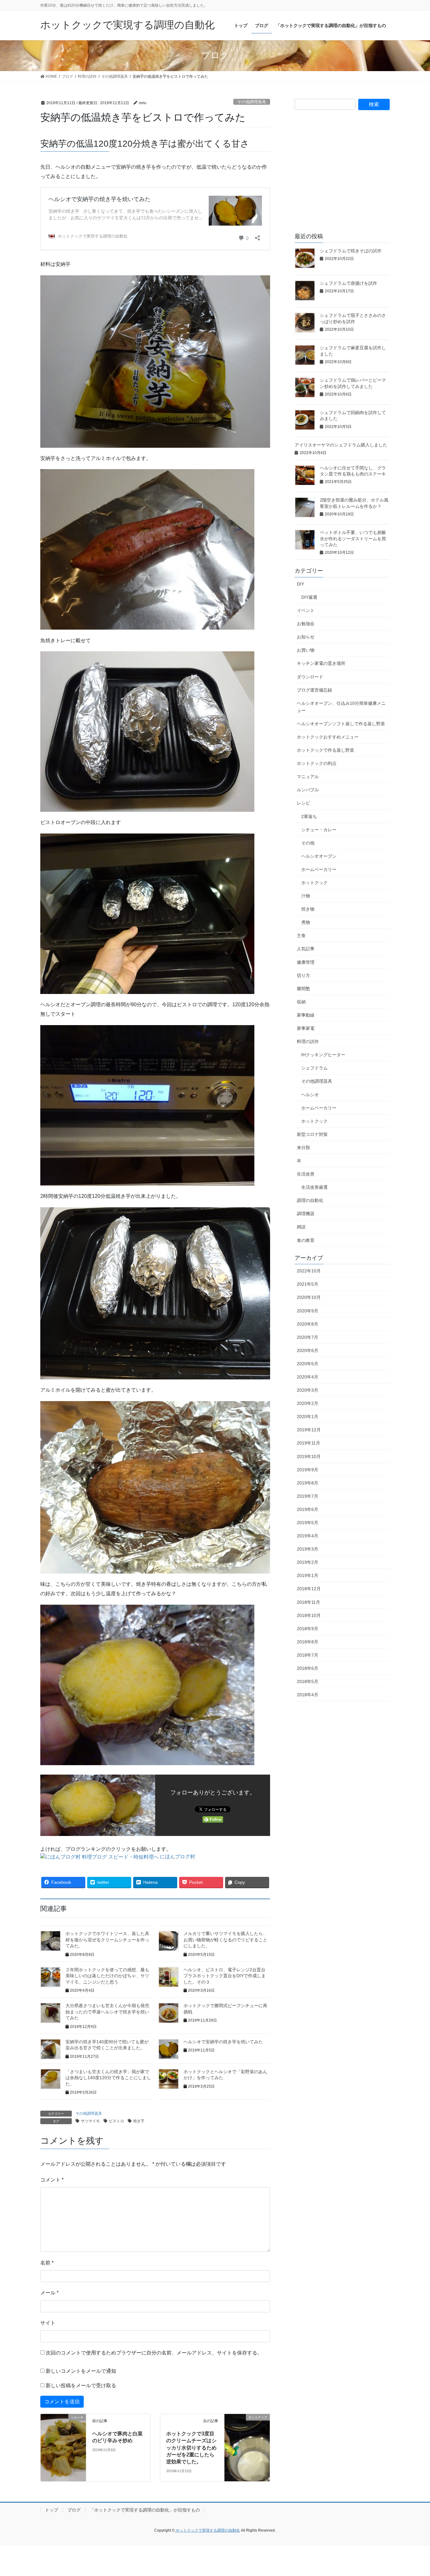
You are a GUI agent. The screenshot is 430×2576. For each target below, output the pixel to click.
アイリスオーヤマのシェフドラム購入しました (341, 445)
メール (49, 2293)
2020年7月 (308, 1337)
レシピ (303, 803)
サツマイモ (90, 2121)
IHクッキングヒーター (323, 1055)
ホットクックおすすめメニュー (328, 737)
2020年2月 (308, 1403)
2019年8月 (308, 1483)
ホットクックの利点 (317, 763)
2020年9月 (308, 1311)
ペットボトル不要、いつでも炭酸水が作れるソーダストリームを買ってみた (353, 539)
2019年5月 (308, 1523)
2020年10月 (309, 1297)
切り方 (303, 975)
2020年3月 (308, 1390)
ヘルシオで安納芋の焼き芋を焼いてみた (223, 2042)
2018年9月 (308, 1629)
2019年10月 (309, 1456)
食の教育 (306, 1240)
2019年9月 (308, 1470)
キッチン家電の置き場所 (321, 663)
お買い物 (306, 650)
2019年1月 (308, 1575)
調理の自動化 (310, 1200)
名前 (47, 2263)
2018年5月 (308, 1681)
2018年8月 (308, 1642)
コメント (52, 2180)
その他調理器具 (252, 102)
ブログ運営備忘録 (314, 690)
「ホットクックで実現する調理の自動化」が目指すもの (145, 2510)
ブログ (74, 2510)
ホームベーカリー (319, 869)
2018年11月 (308, 1602)
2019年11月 (308, 1443)
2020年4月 (308, 1377)
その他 (308, 843)
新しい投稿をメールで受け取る (81, 2385)
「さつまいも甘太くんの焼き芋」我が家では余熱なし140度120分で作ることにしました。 (108, 2078)
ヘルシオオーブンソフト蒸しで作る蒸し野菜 (341, 724)
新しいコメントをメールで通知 (81, 2371)
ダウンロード (310, 677)
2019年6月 (308, 1509)
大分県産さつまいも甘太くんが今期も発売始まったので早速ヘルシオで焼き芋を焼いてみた (107, 2012)
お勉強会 (306, 624)
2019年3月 (308, 1549)
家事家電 (306, 1028)
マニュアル (308, 777)
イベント (306, 610)
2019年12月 (309, 1430)
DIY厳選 (309, 597)
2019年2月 (308, 1562)
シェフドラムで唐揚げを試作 (348, 283)
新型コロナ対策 (312, 1134)
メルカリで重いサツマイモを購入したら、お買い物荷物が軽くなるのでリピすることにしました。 (225, 1940)
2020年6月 (308, 1350)
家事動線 (306, 1015)
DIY (300, 584)
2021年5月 (308, 1284)
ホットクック (314, 883)
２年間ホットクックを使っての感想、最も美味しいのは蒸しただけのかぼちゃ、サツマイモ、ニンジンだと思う (107, 1976)
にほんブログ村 (178, 1857)
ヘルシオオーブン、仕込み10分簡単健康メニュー (341, 707)
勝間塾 (303, 989)
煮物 (306, 922)
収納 (301, 1002)
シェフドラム (314, 1068)
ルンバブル (308, 790)
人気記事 (306, 949)
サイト (48, 2323)
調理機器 (306, 1214)
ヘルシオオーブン (319, 856)
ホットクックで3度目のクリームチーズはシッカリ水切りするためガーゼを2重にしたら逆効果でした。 (191, 2448)
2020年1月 (308, 1417)
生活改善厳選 (314, 1187)
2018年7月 (308, 1655)
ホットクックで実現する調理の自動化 (207, 2530)
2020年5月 (308, 1364)
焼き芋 (139, 2121)
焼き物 (308, 909)
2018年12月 (309, 1589)
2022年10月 (309, 1271)
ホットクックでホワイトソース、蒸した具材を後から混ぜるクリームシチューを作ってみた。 (107, 1940)
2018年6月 (308, 1668)
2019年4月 (308, 1536)
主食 (301, 935)
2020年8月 (308, 1324)
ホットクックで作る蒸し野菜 (325, 750)
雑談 (301, 1227)
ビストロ (116, 2121)
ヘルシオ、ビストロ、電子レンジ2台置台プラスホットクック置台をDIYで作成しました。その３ (225, 1976)
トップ (52, 2510)
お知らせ (306, 637)
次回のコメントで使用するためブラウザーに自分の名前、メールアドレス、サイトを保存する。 (154, 2353)
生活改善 (306, 1174)
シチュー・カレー (319, 830)
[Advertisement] (342, 177)
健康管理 (306, 962)
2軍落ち (309, 817)
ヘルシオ (310, 1095)
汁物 (306, 896)
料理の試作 (308, 1041)
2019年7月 (308, 1496)
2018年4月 (308, 1695)
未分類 (303, 1148)
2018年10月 (309, 1615)
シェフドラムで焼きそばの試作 (351, 251)
